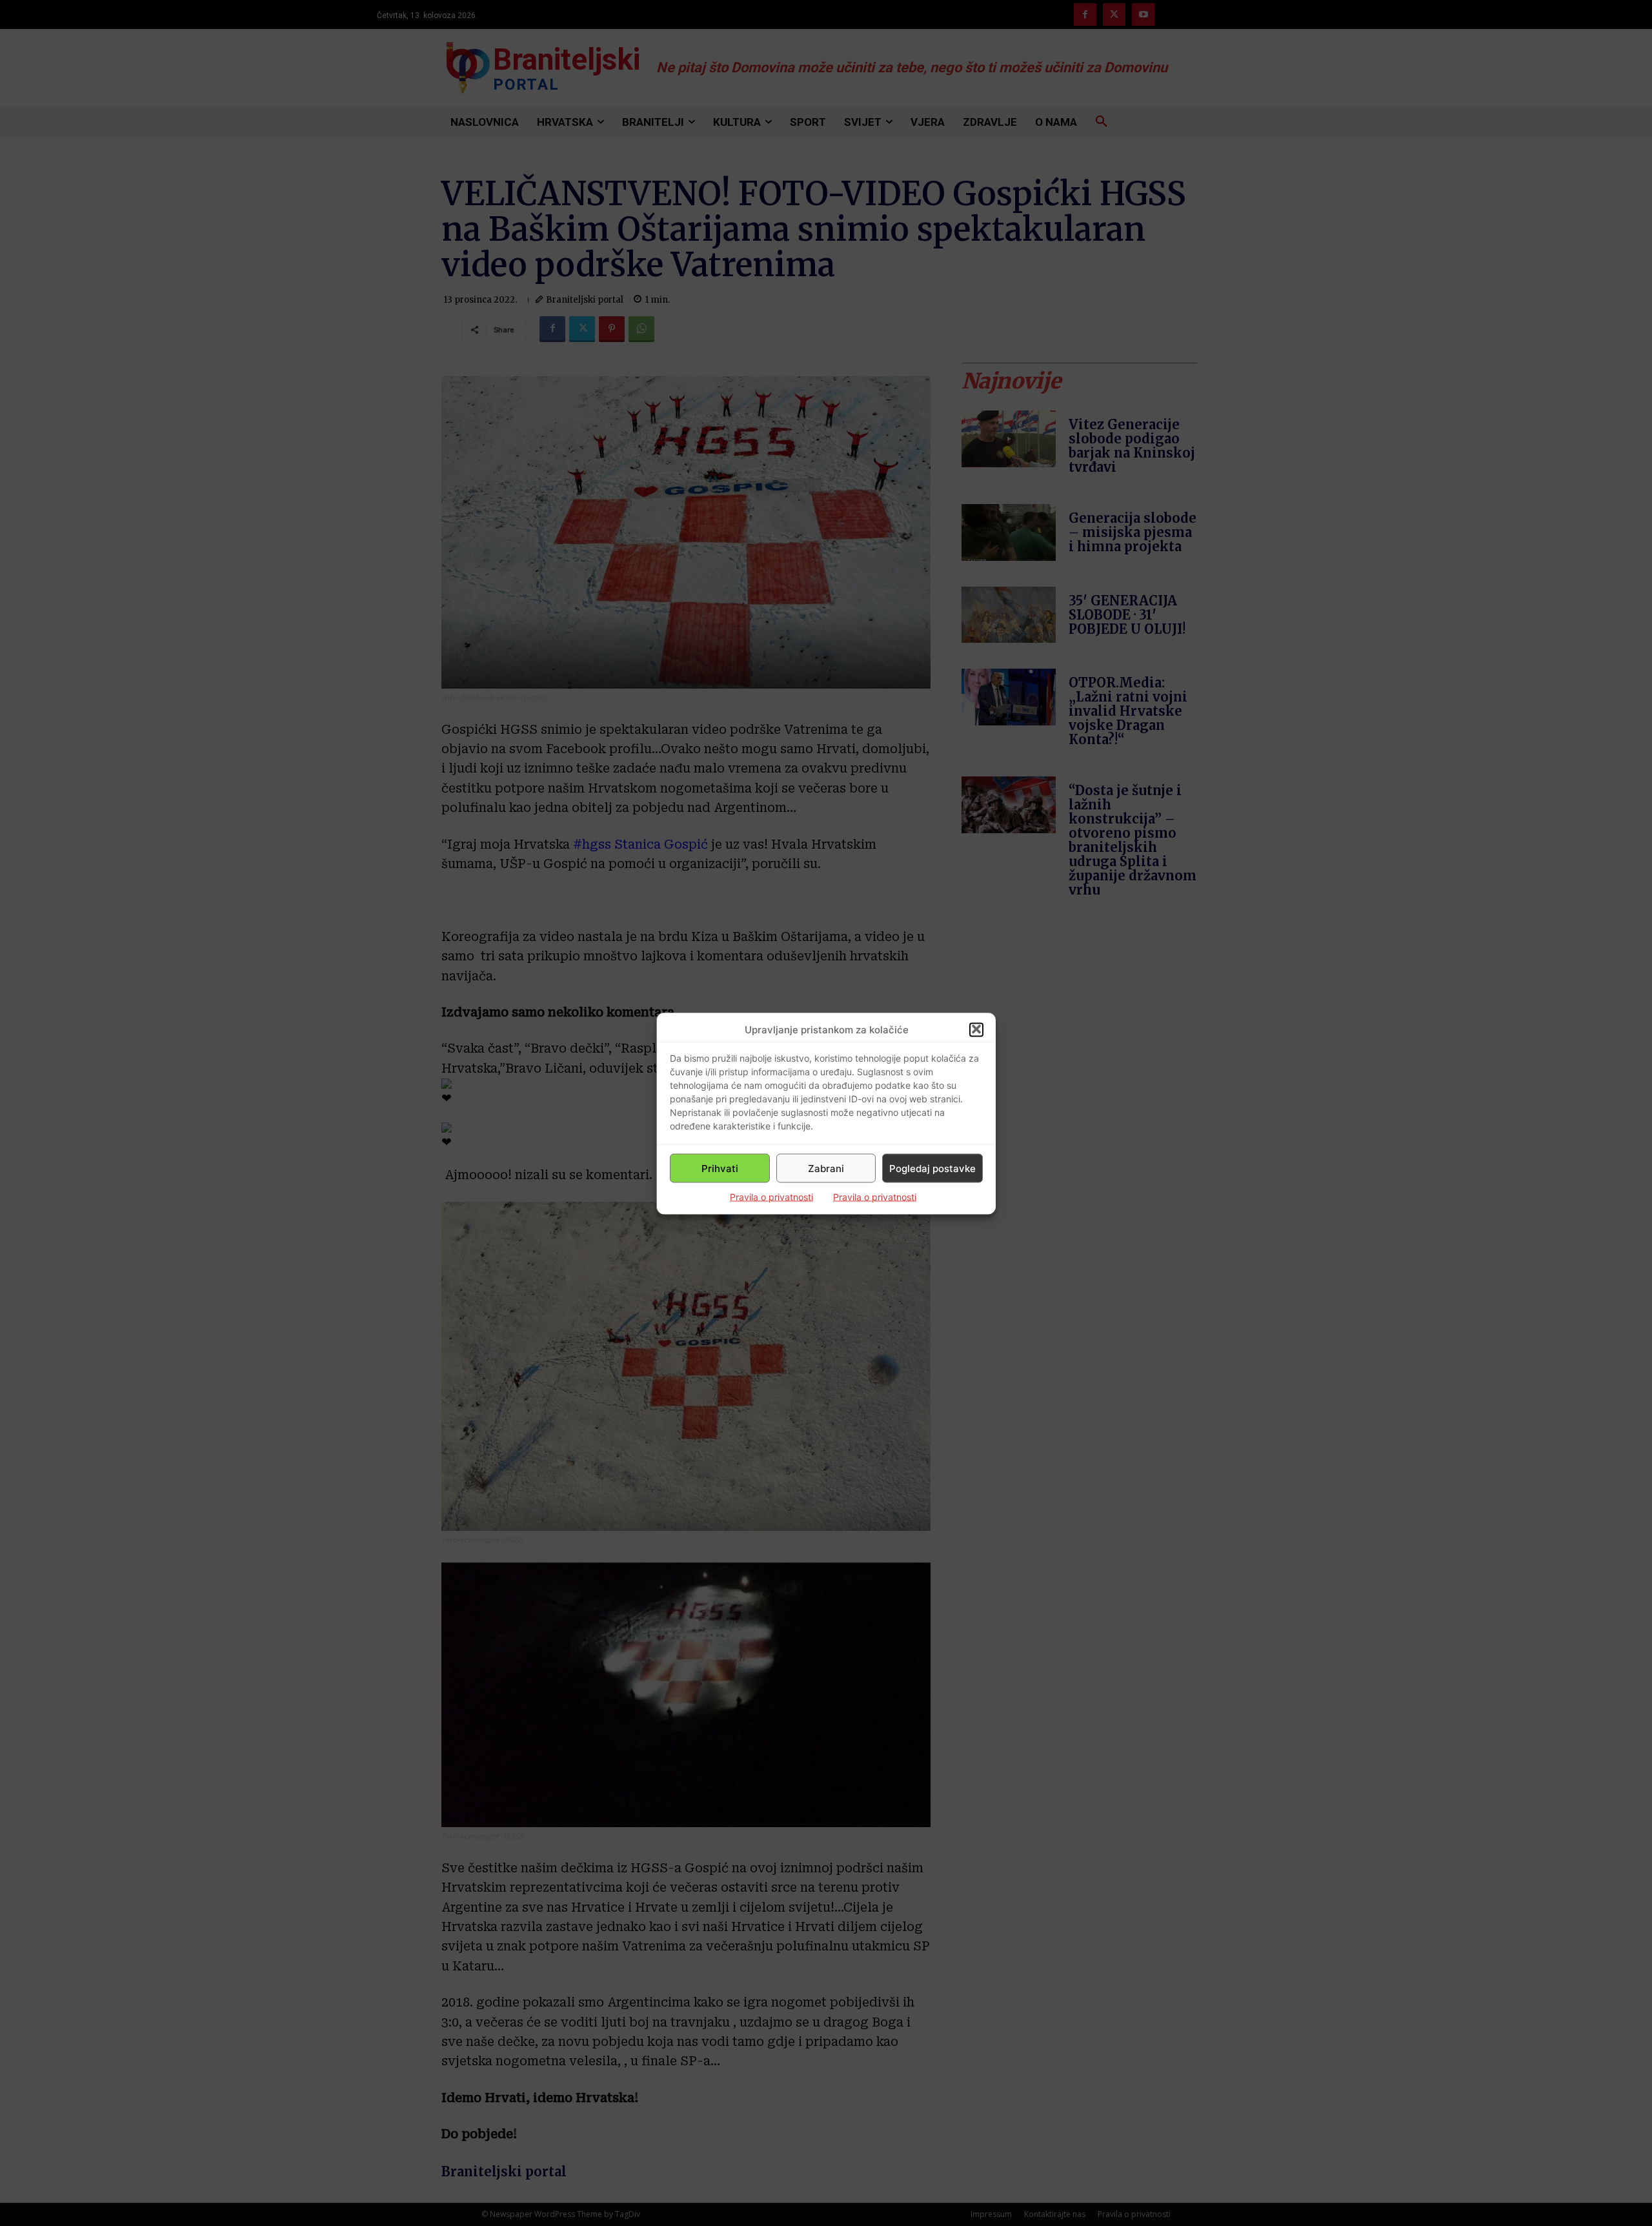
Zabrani (826, 1168)
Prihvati (720, 1168)
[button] (976, 1029)
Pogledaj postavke (932, 1168)
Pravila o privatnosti (771, 1196)
